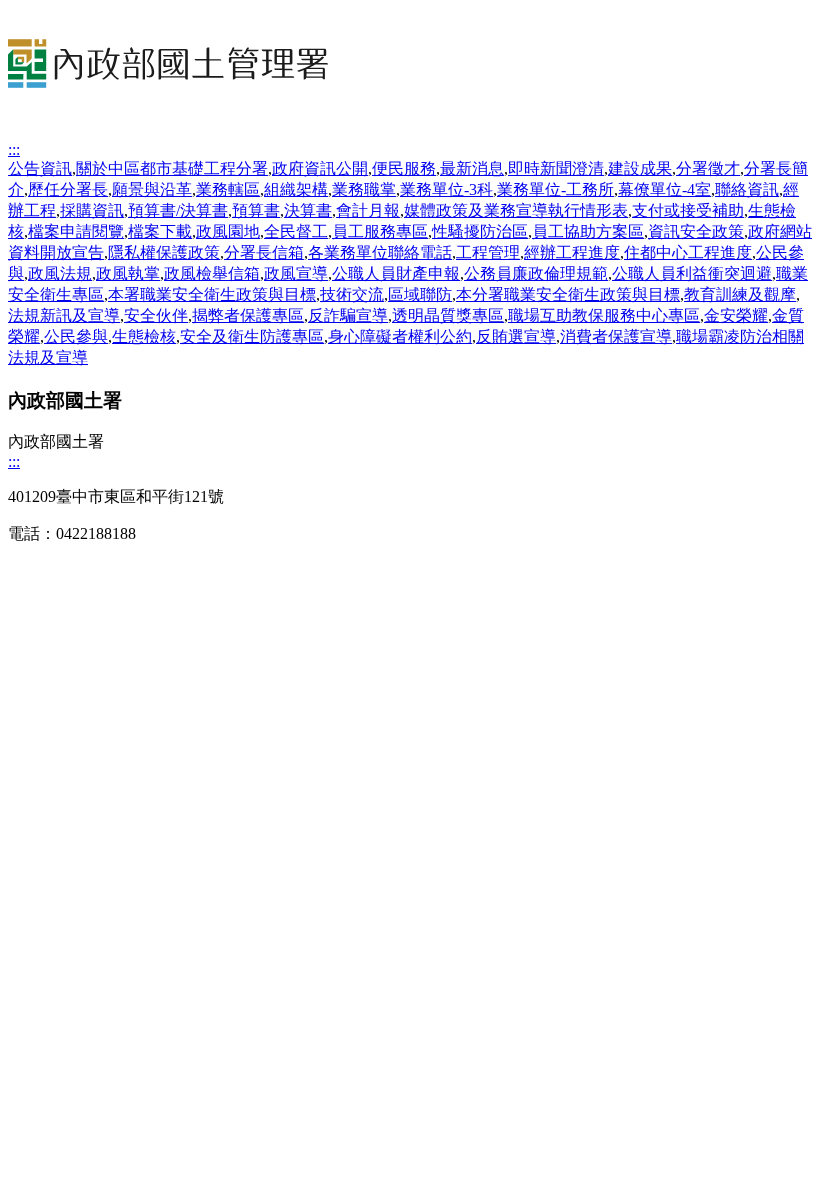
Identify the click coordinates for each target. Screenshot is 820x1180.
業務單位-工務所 (555, 189)
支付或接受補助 (688, 210)
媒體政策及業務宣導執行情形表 (516, 210)
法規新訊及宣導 (64, 315)
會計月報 (368, 210)
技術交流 (352, 294)
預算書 (256, 210)
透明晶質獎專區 (448, 315)
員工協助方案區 (588, 231)
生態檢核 (144, 336)
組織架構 (296, 189)
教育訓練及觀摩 (740, 294)
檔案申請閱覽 (76, 231)
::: (14, 149)
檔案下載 (160, 231)
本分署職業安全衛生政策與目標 (568, 294)
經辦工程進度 (572, 252)
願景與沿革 (152, 189)
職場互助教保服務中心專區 (604, 315)
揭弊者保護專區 (248, 315)
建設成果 (640, 168)
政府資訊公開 (320, 168)
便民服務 (404, 168)
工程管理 (488, 252)
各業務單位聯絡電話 (380, 252)
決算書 (308, 210)
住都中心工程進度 (688, 252)
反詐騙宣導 (348, 315)
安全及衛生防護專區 (252, 336)
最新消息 (472, 168)
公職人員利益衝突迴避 (692, 273)
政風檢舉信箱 (212, 273)
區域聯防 (420, 294)
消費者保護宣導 (616, 336)
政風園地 (228, 231)
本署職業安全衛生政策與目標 (212, 294)
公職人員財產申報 (396, 273)
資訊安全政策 (696, 231)
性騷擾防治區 (480, 231)
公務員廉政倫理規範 (536, 273)
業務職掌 (364, 189)
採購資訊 (92, 210)
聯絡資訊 (747, 189)
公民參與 (76, 336)
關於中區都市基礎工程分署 (172, 168)
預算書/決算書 (178, 210)
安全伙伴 (156, 315)
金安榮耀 (736, 315)
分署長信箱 (264, 252)
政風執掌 (128, 273)
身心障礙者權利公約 (400, 336)
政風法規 (60, 273)
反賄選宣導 (516, 336)
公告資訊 (40, 168)
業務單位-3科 (446, 189)
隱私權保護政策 (164, 252)
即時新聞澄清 (556, 168)
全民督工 (296, 231)
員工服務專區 (380, 231)
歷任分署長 (68, 189)
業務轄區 (228, 189)
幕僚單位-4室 (664, 189)
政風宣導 (296, 273)
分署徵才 (708, 168)
